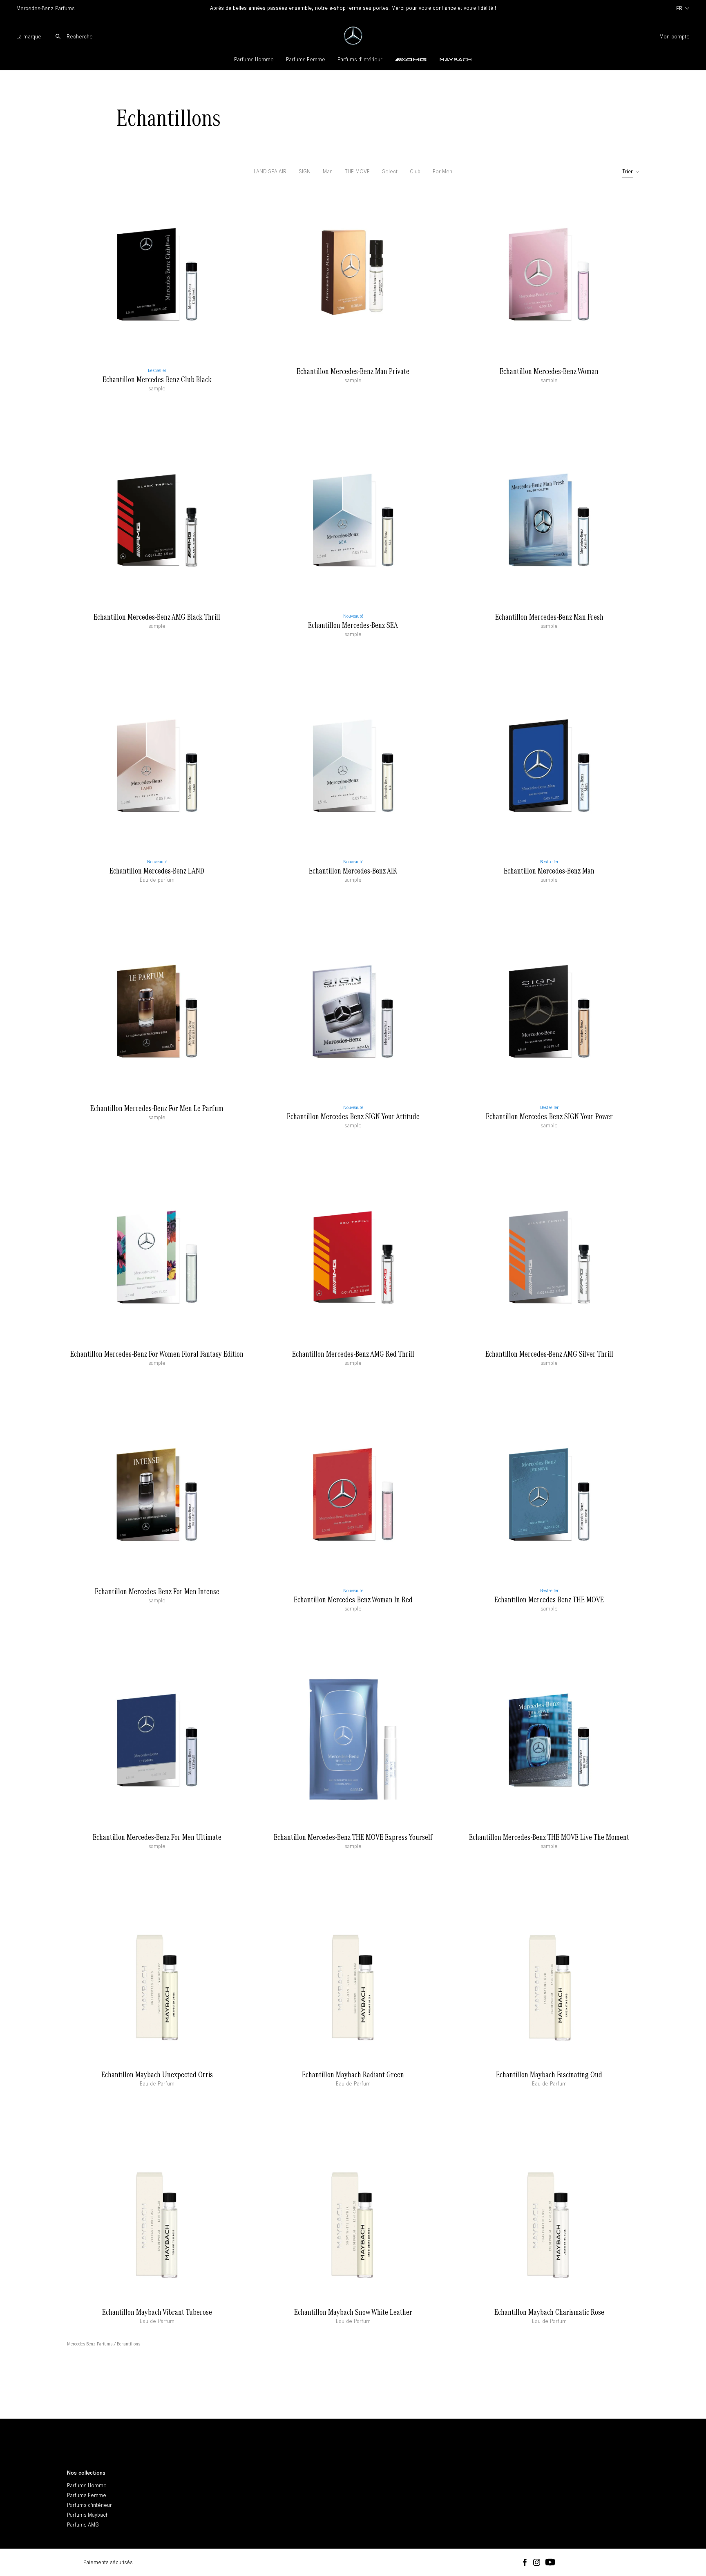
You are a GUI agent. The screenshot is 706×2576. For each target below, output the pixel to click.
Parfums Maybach (88, 2515)
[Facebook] (525, 2563)
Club (415, 171)
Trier (628, 172)
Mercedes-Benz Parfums (90, 2344)
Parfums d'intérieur (360, 59)
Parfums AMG (83, 2525)
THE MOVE (357, 171)
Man (328, 171)
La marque (29, 37)
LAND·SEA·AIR (270, 171)
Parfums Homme (254, 59)
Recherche (80, 37)
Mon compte (675, 37)
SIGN (305, 171)
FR (679, 8)
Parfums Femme (306, 59)
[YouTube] (550, 2563)
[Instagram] (537, 2563)
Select (390, 171)
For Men (442, 171)
